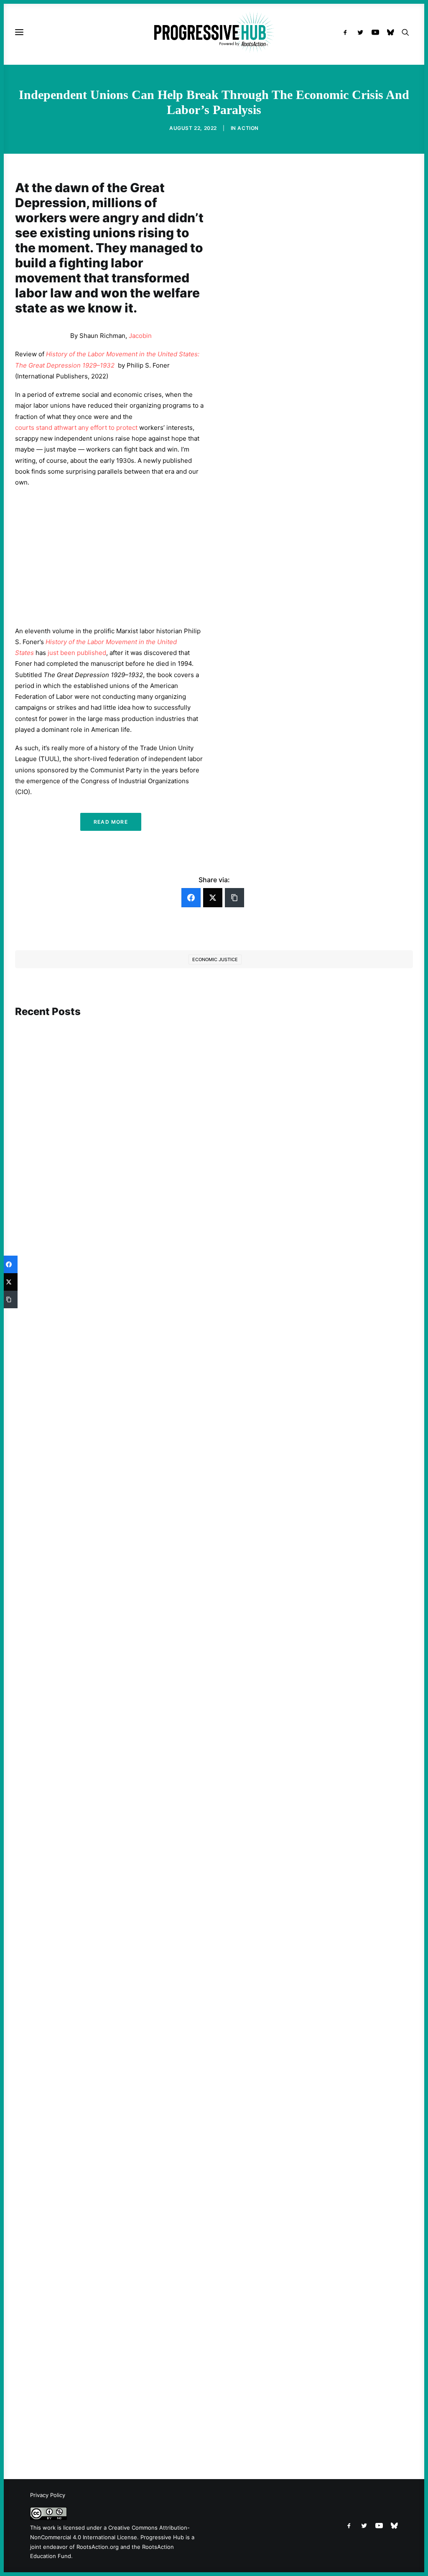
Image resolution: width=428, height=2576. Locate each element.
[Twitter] (213, 898)
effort (99, 428)
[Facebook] (191, 898)
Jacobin (140, 336)
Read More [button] (111, 822)
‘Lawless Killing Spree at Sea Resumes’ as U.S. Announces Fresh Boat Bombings (144, 1719)
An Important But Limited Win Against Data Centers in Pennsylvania (128, 1349)
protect (127, 428)
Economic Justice (215, 959)
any (83, 428)
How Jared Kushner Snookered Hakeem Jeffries (99, 2075)
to (112, 428)
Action (248, 128)
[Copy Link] (234, 898)
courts (25, 428)
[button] (347, 32)
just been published (77, 653)
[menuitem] (347, 32)
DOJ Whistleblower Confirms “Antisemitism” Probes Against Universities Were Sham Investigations (175, 2407)
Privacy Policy (48, 2495)
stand (44, 428)
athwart (65, 428)
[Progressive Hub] (214, 32)
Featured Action (55, 2063)
